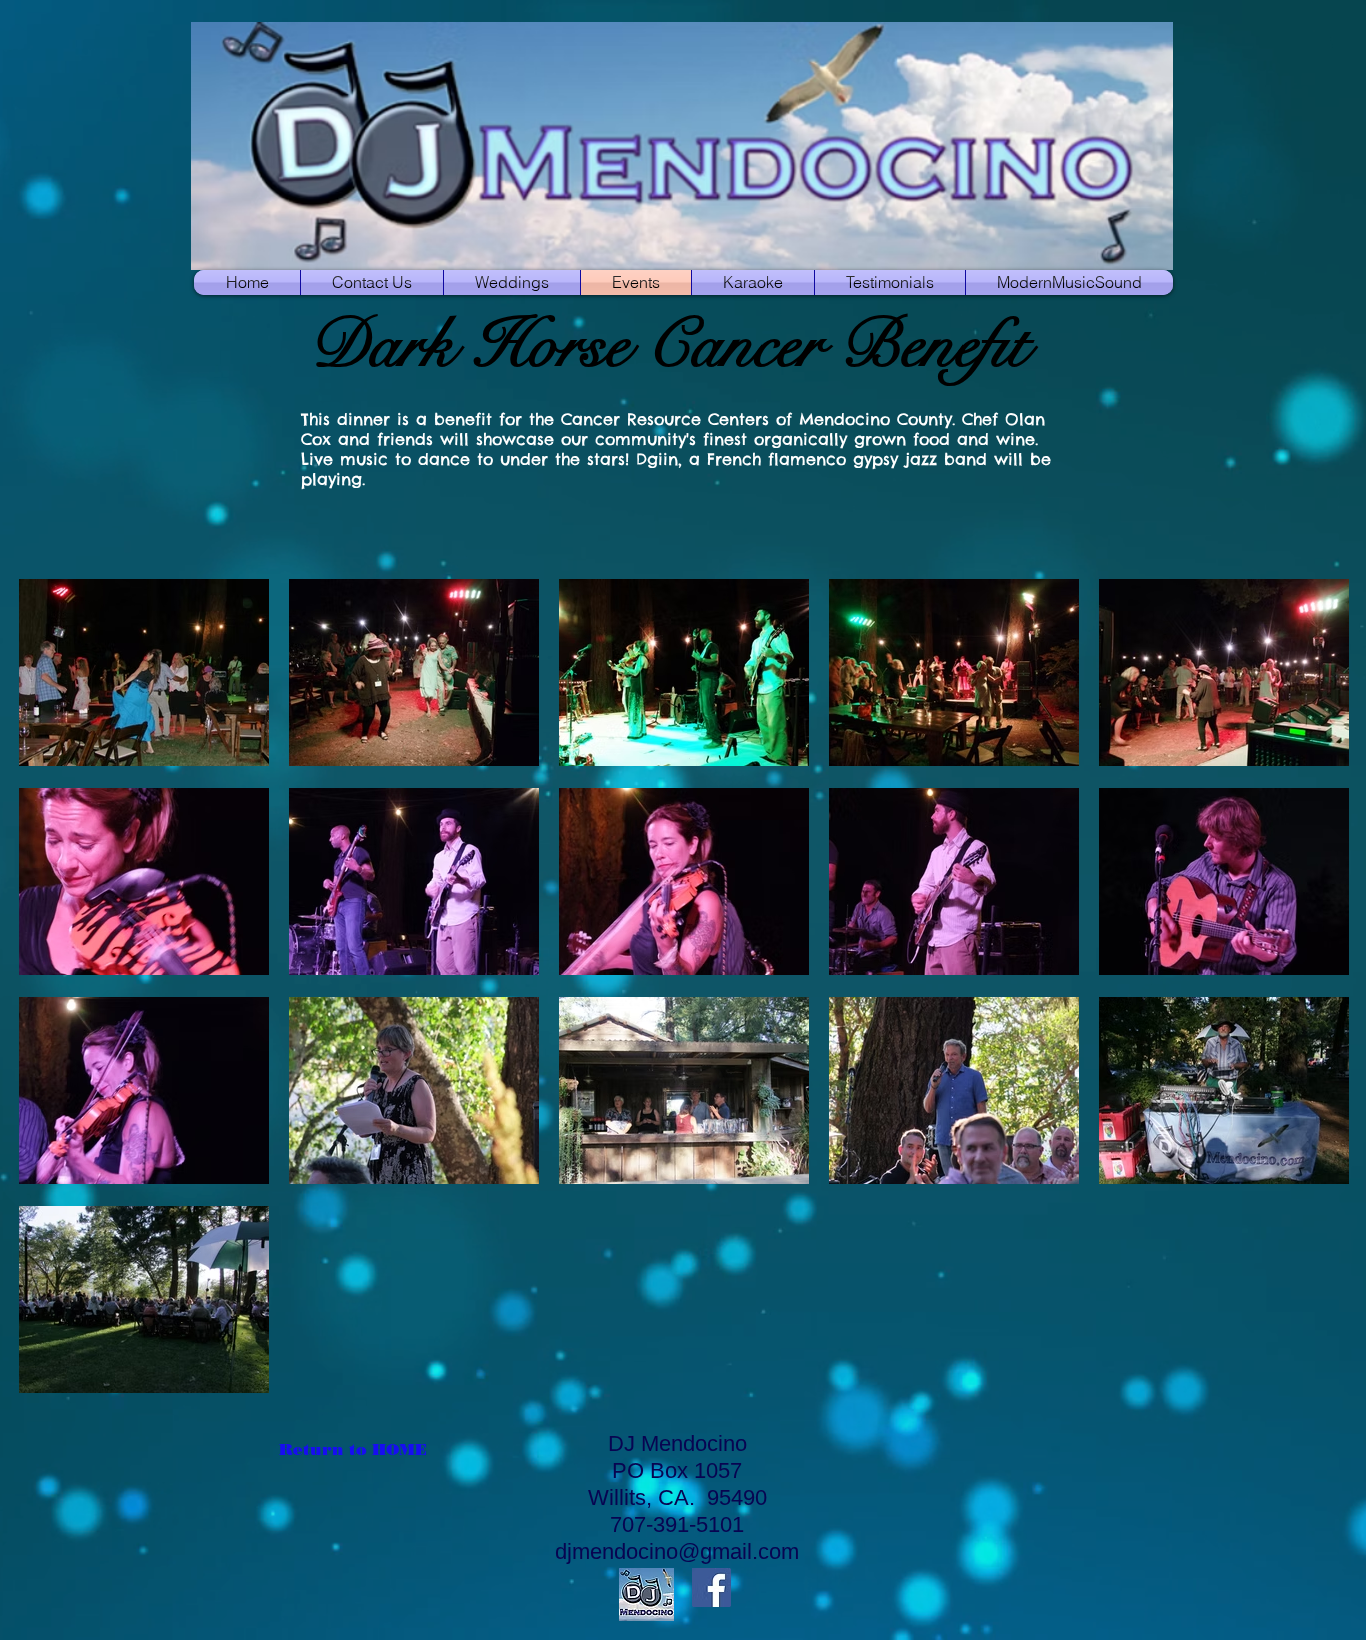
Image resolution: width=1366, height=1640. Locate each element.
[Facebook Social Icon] (711, 1587)
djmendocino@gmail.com (677, 1551)
